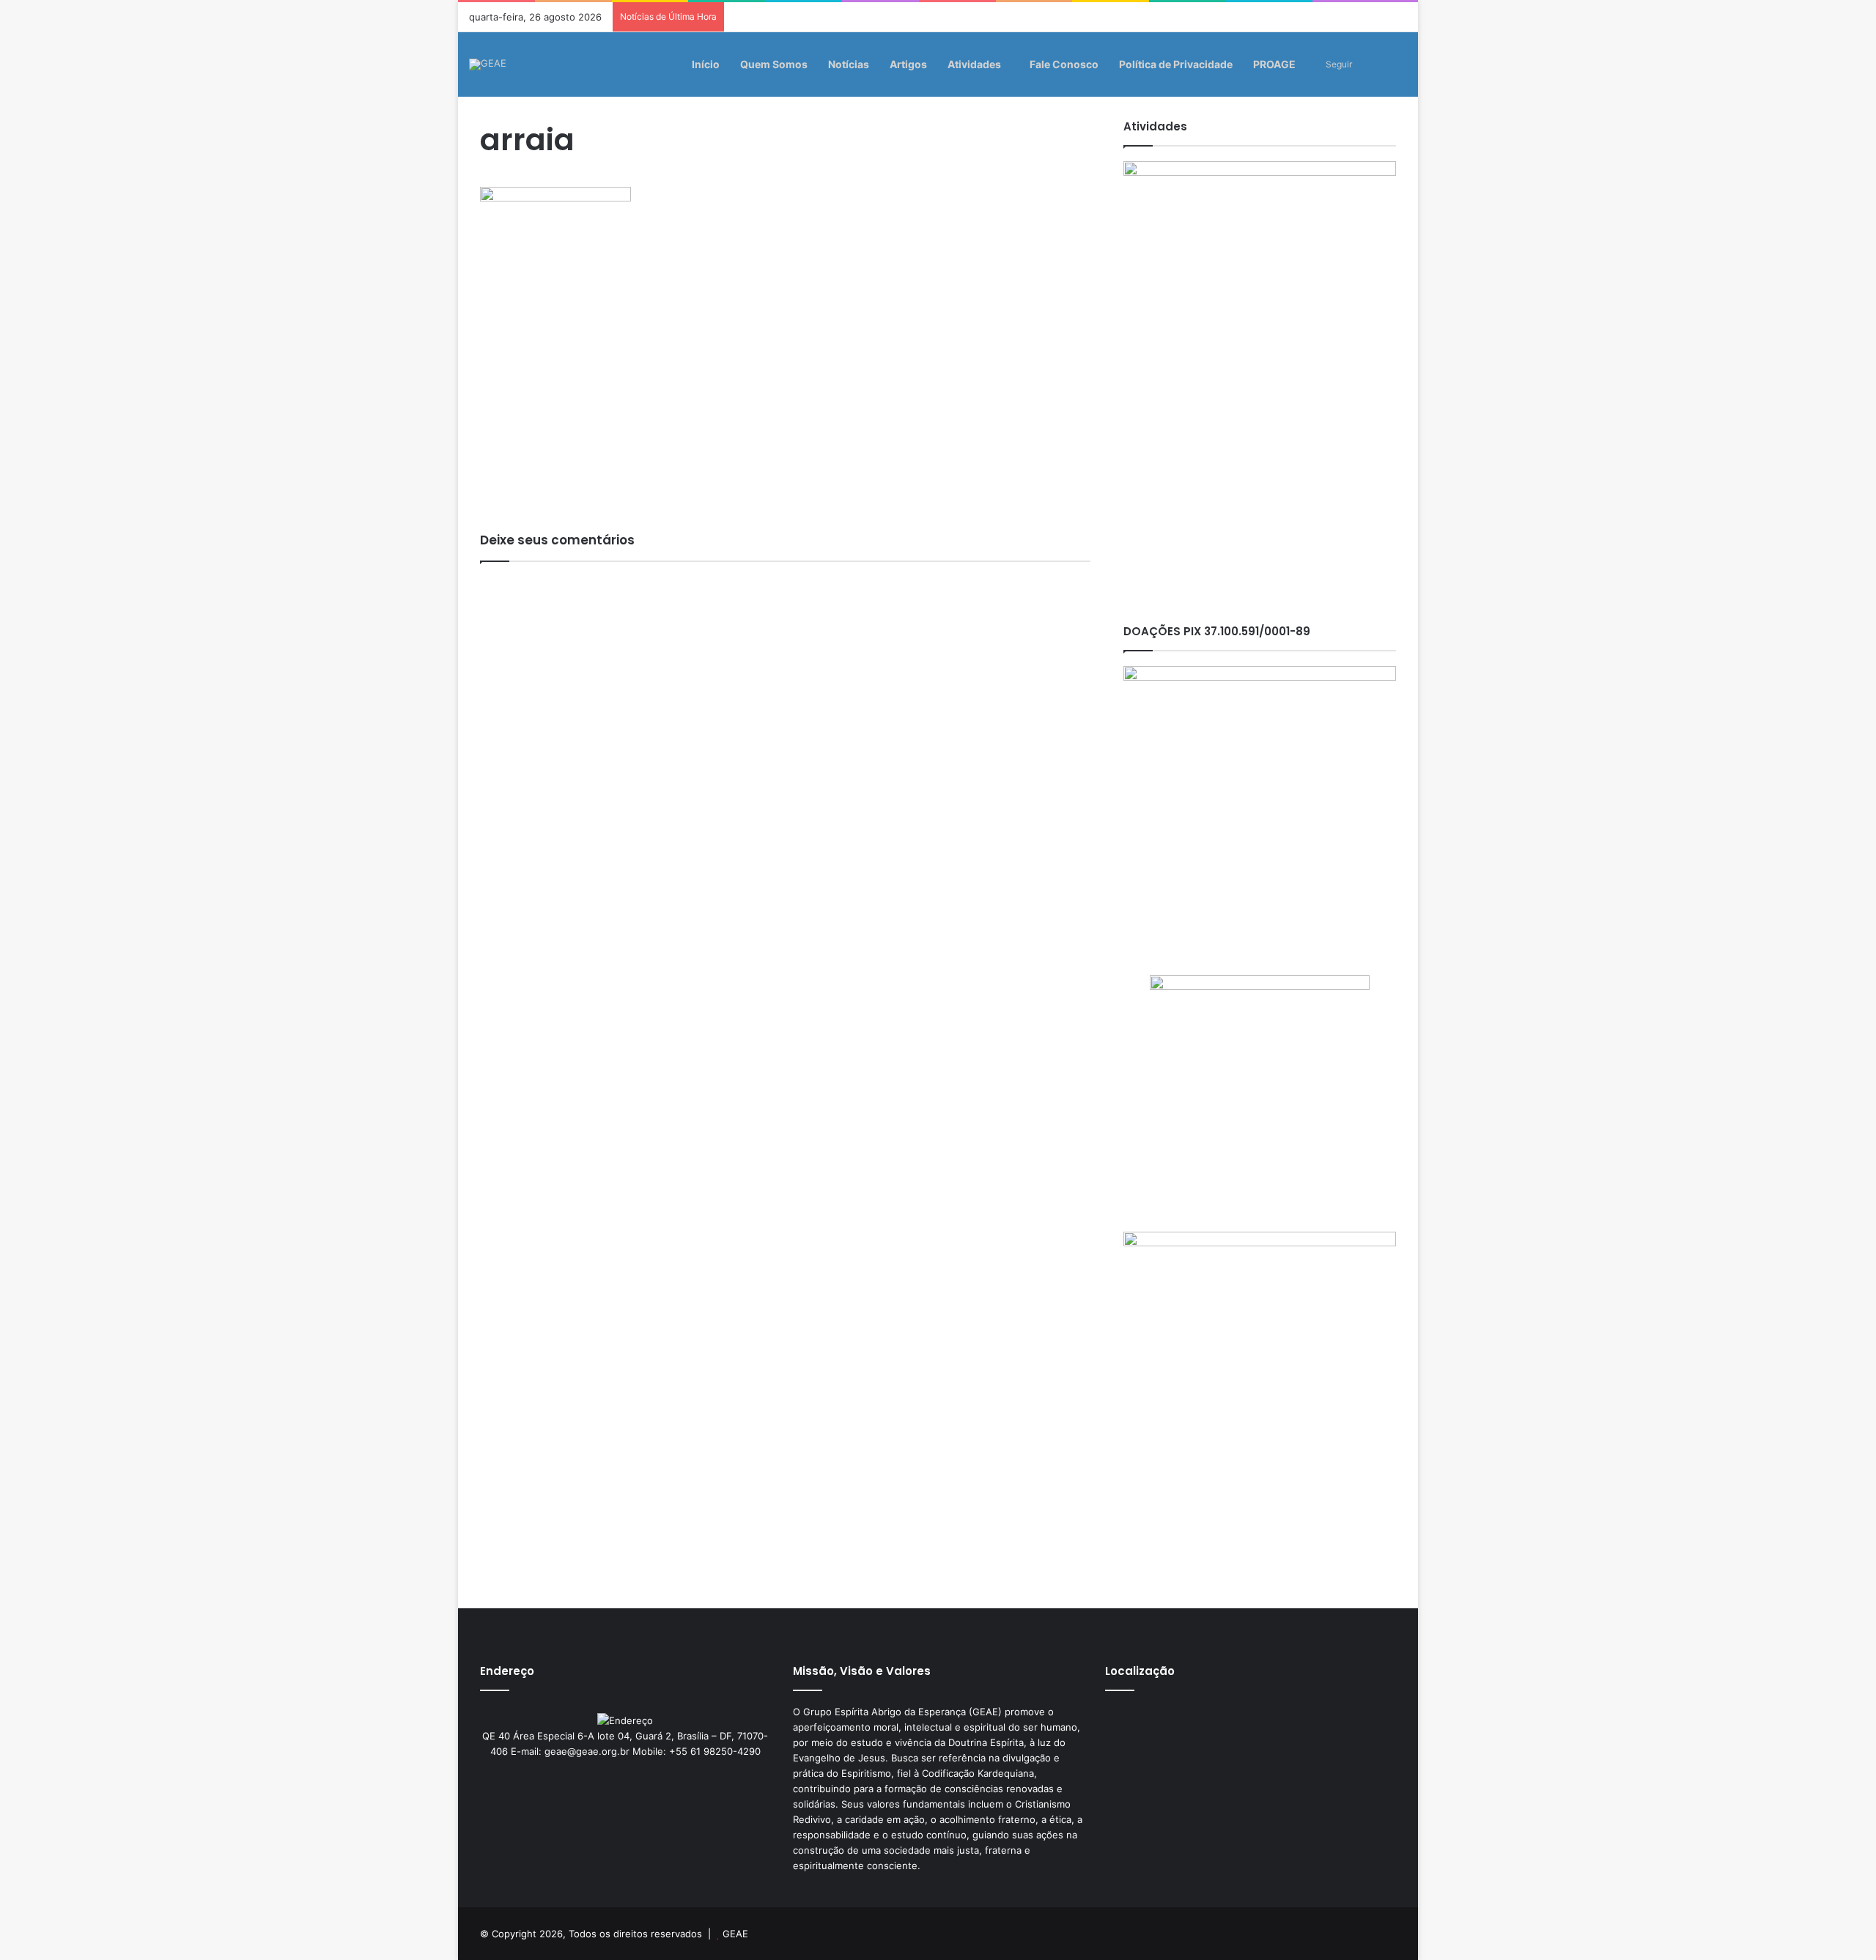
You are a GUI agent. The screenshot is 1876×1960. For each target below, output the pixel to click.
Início (706, 64)
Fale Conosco (1064, 64)
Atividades (974, 64)
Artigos (908, 64)
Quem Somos (774, 64)
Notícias (849, 64)
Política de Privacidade (1176, 64)
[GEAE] (488, 64)
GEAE (735, 1934)
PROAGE (1274, 64)
